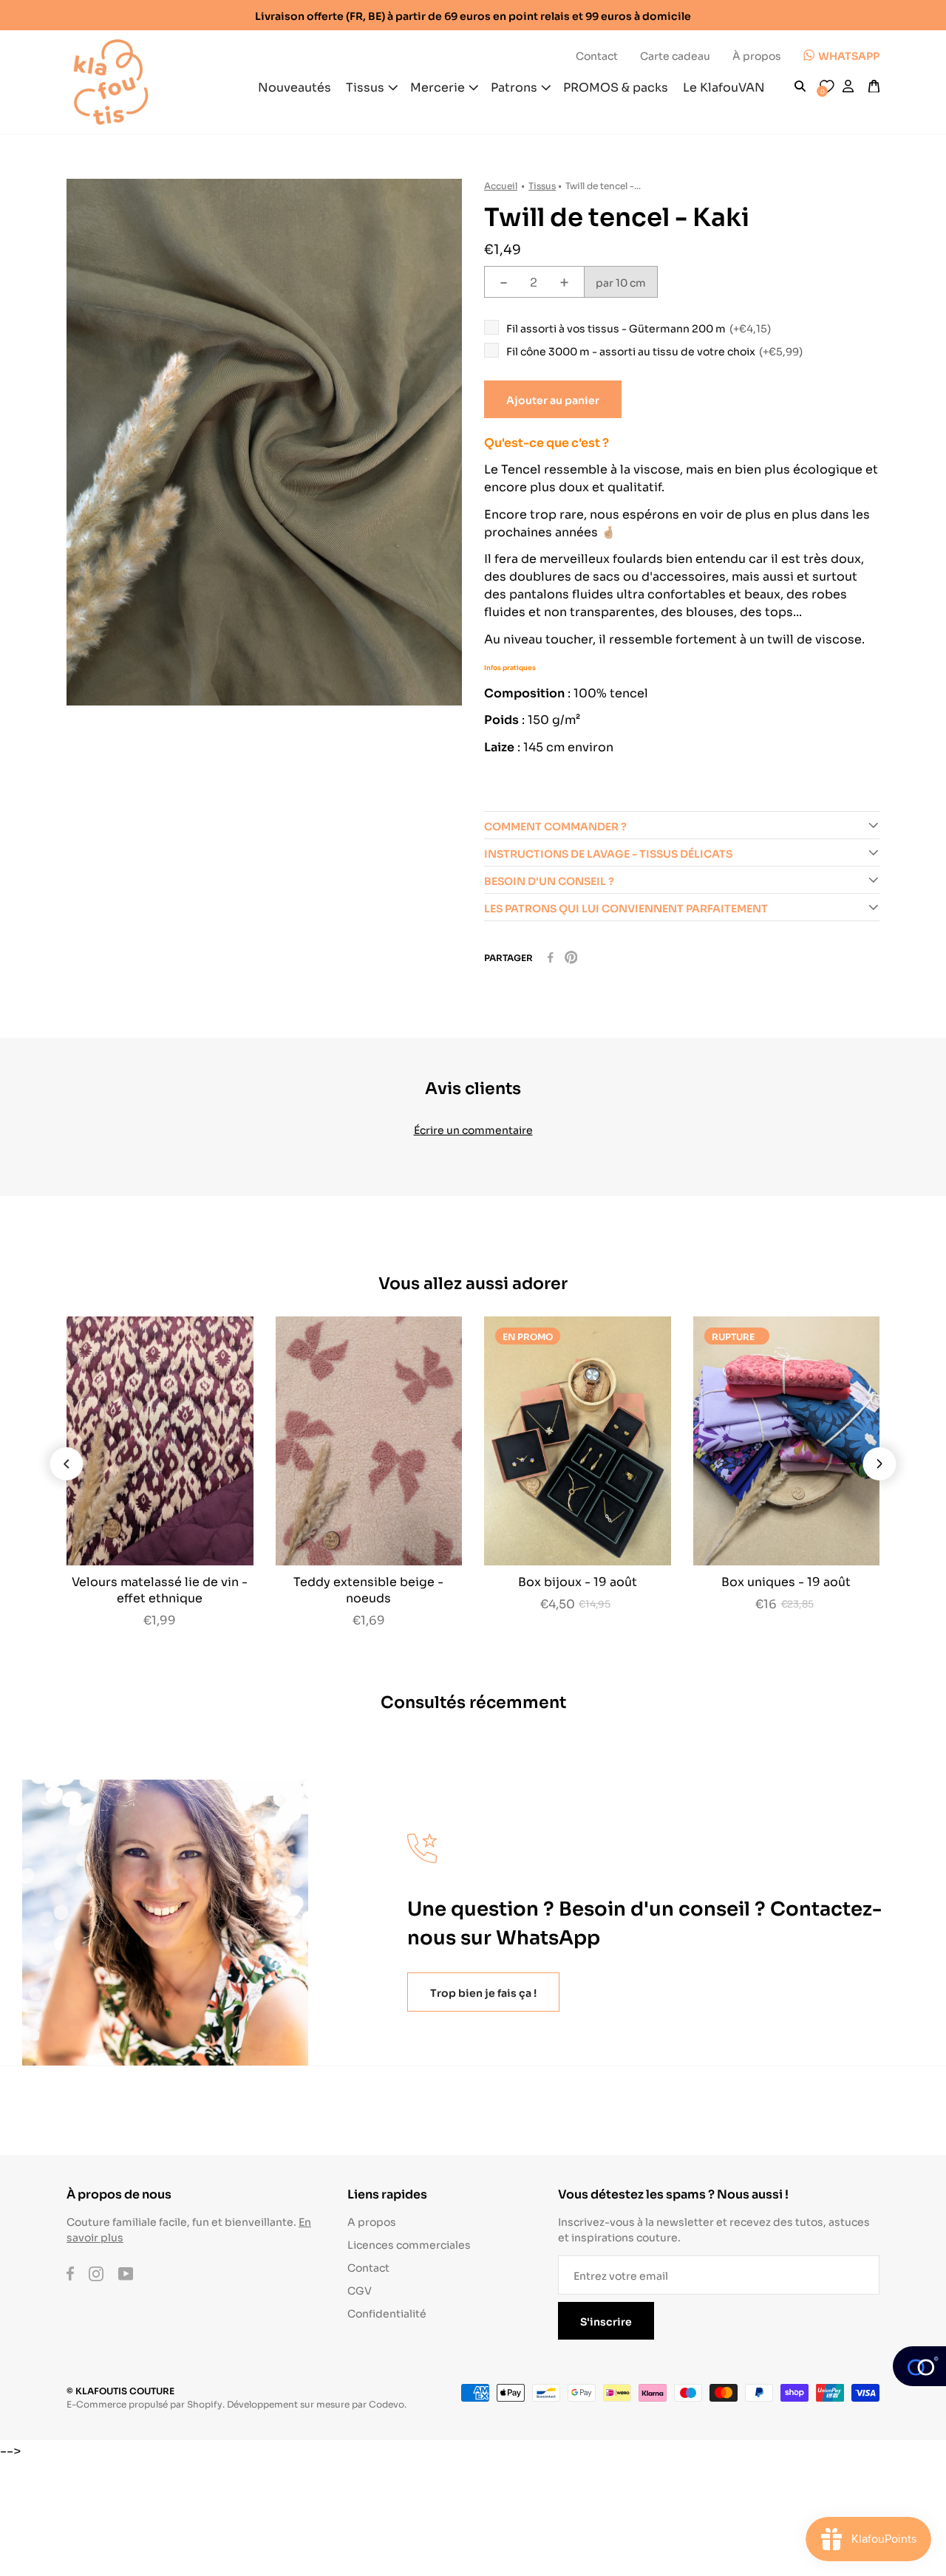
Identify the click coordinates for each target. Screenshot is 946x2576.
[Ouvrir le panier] (874, 86)
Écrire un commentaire (473, 1129)
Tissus (542, 185)
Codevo (387, 2404)
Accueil (501, 185)
